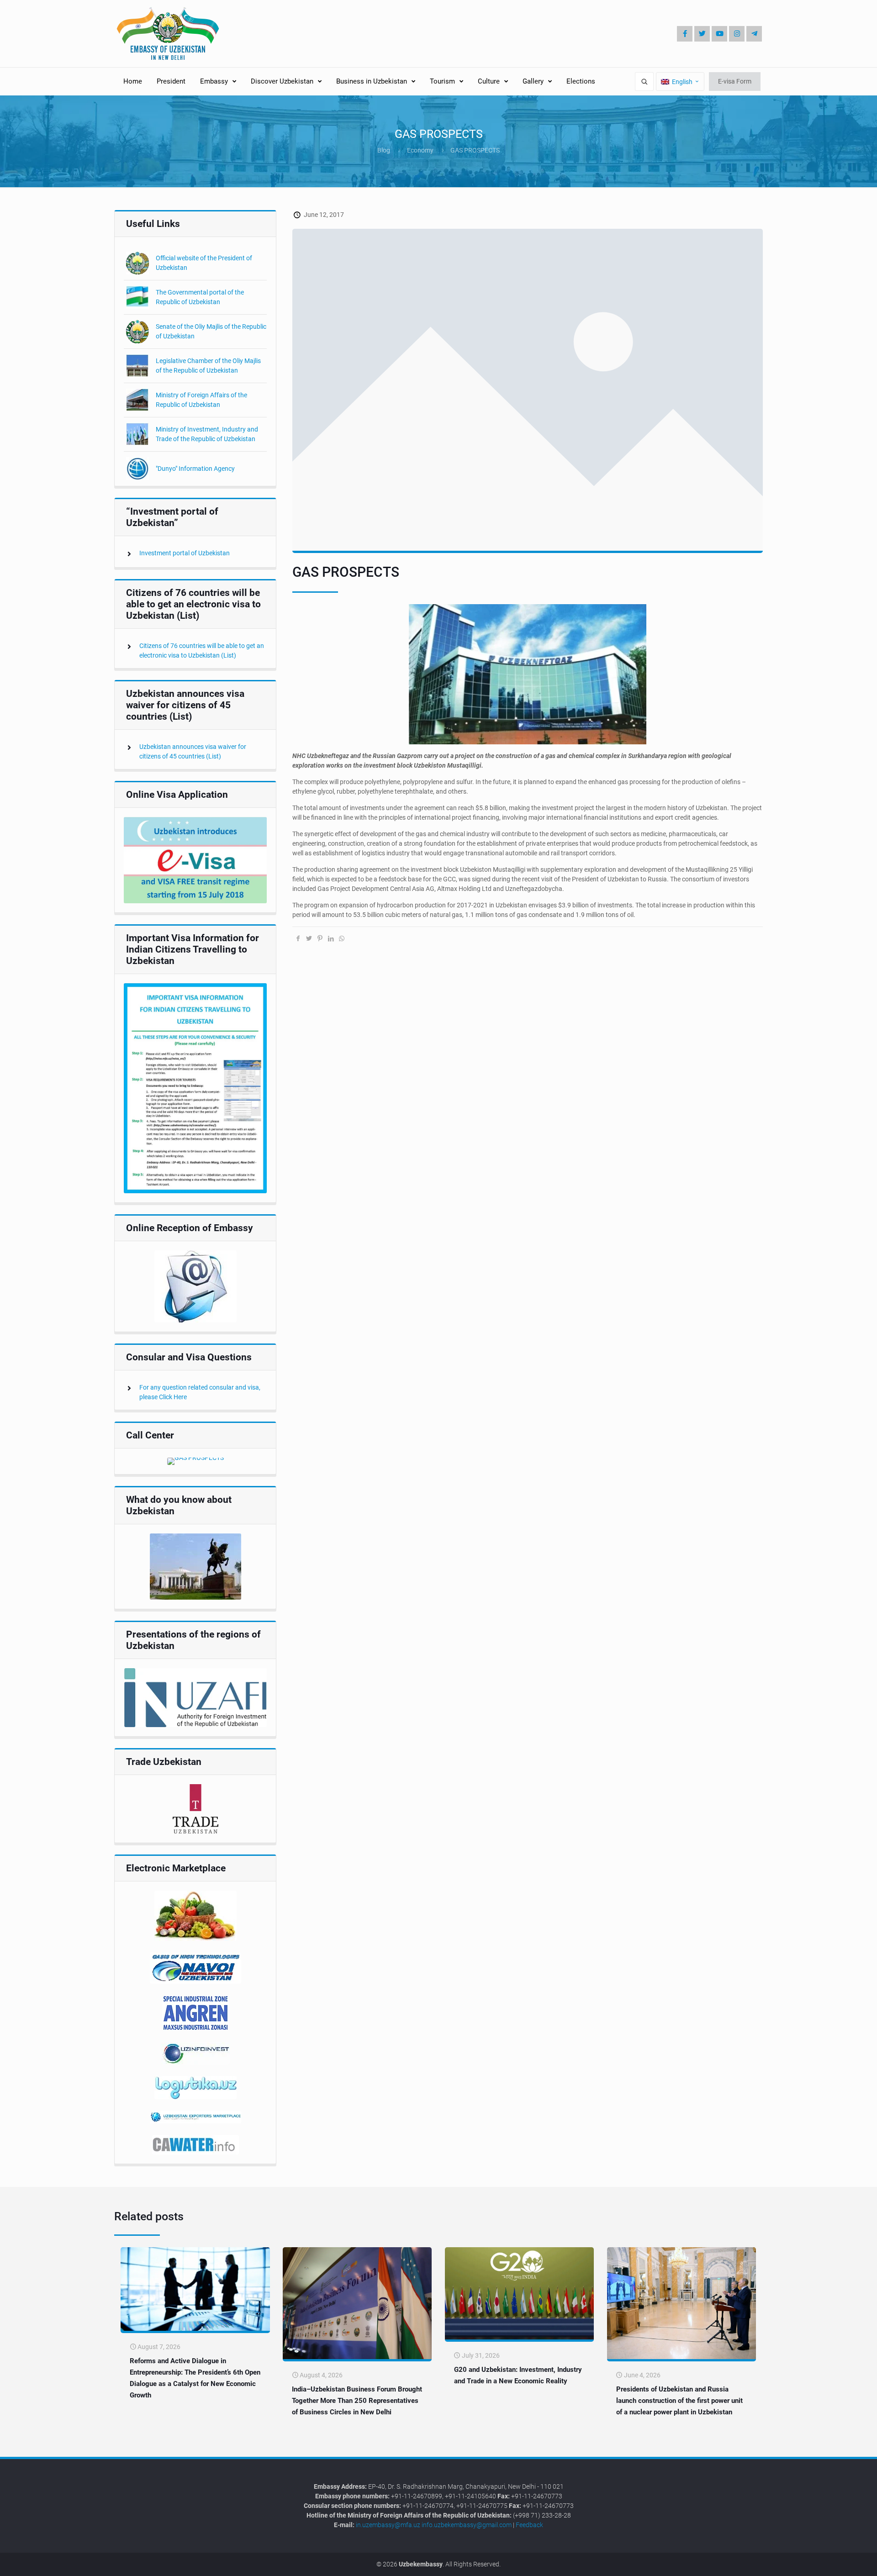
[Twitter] (702, 34)
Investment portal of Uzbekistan (185, 553)
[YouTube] (719, 34)
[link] (195, 860)
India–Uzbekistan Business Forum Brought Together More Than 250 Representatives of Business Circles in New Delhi (357, 2401)
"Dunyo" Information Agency (195, 469)
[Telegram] (754, 34)
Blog (384, 150)
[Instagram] (737, 34)
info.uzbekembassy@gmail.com (467, 2525)
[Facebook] (685, 34)
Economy (420, 150)
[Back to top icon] (840, 2562)
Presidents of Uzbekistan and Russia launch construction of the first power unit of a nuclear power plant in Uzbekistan (679, 2401)
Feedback (529, 2525)
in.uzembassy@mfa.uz (388, 2525)
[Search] (644, 82)
